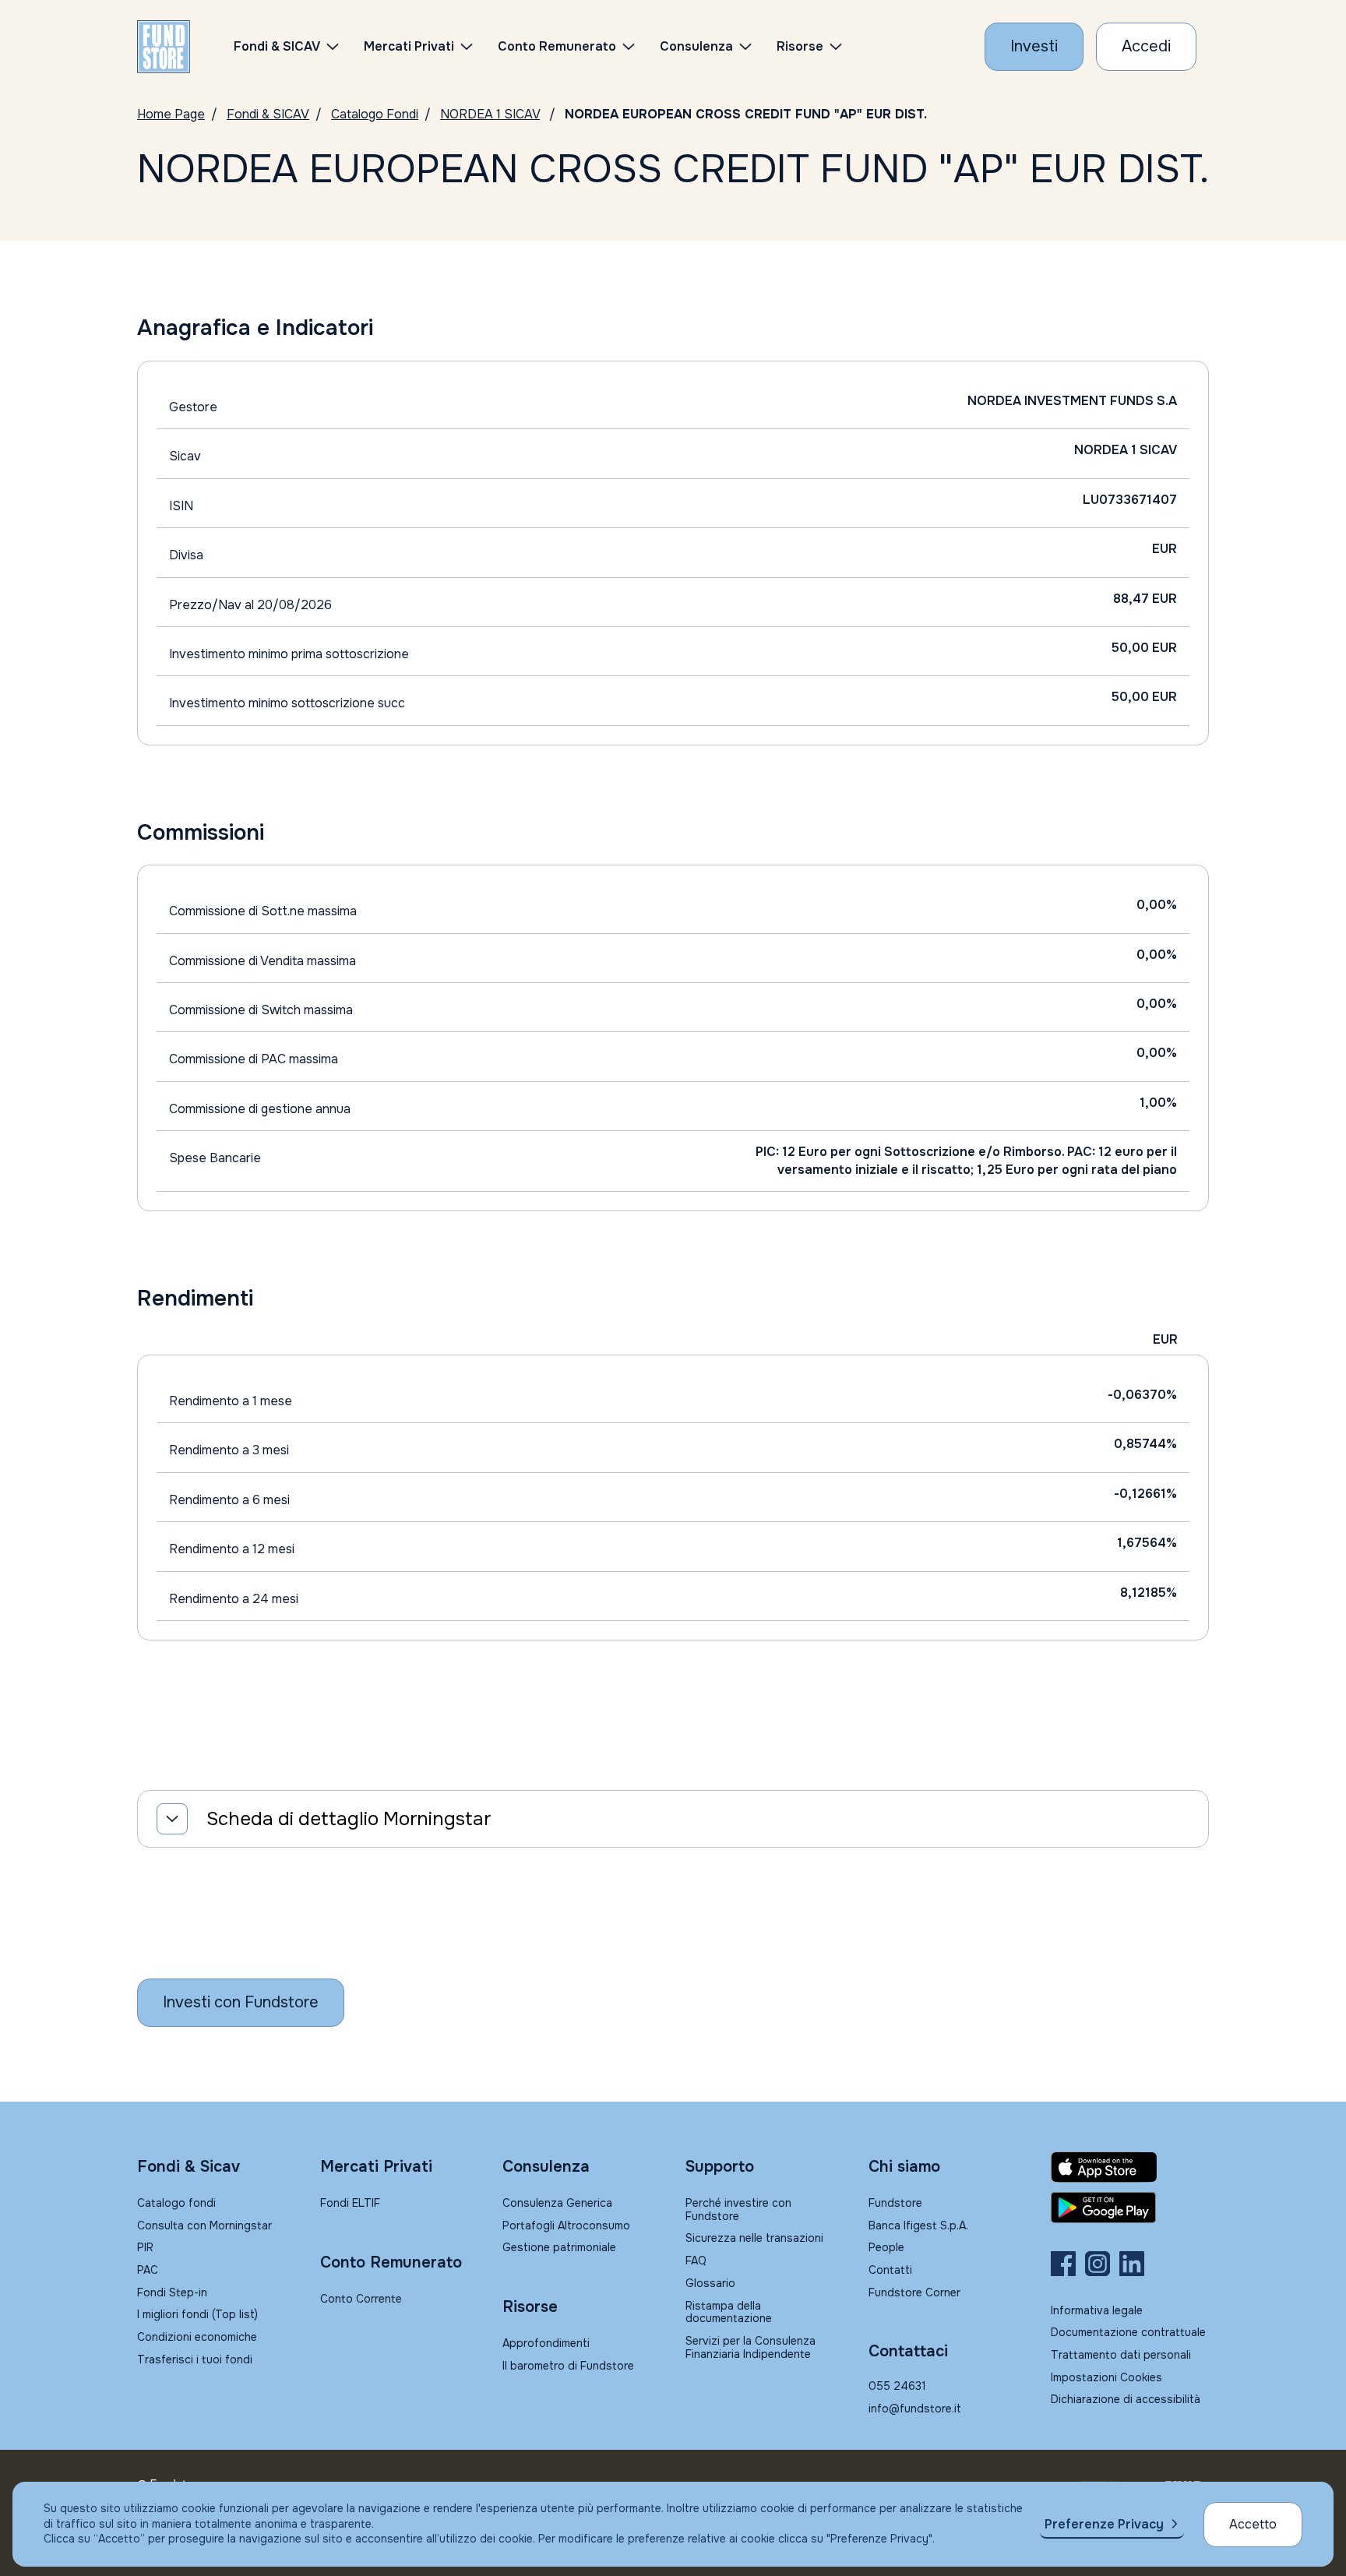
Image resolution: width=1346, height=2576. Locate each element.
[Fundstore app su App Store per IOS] (1130, 2167)
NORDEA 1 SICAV (490, 114)
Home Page (171, 114)
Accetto (1253, 2524)
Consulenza (696, 46)
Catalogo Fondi (375, 114)
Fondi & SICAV (268, 114)
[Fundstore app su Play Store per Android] (1130, 2208)
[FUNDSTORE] (164, 47)
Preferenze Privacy (1104, 2524)
